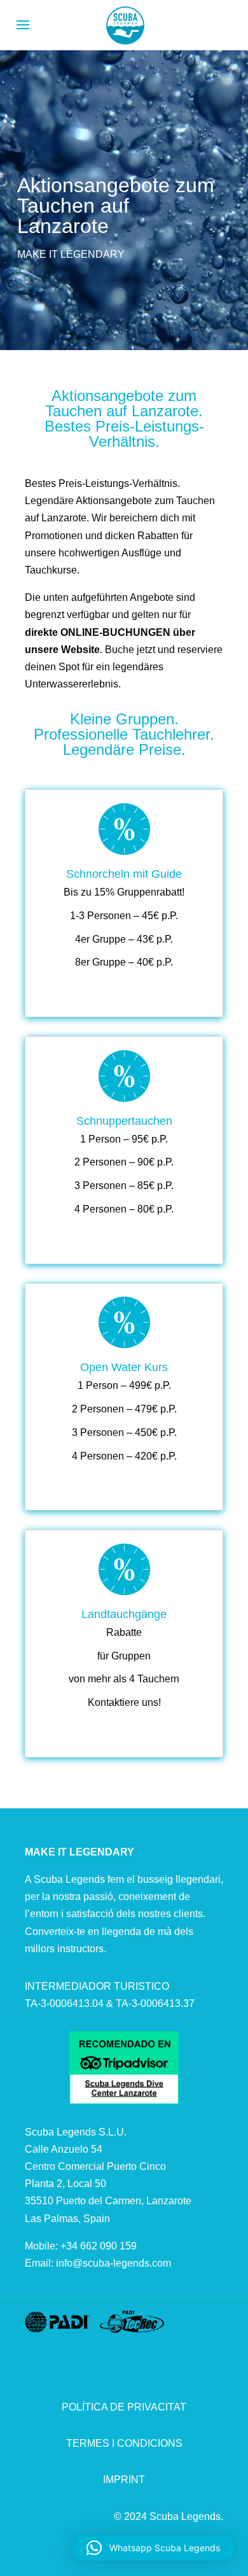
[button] (153, 2548)
